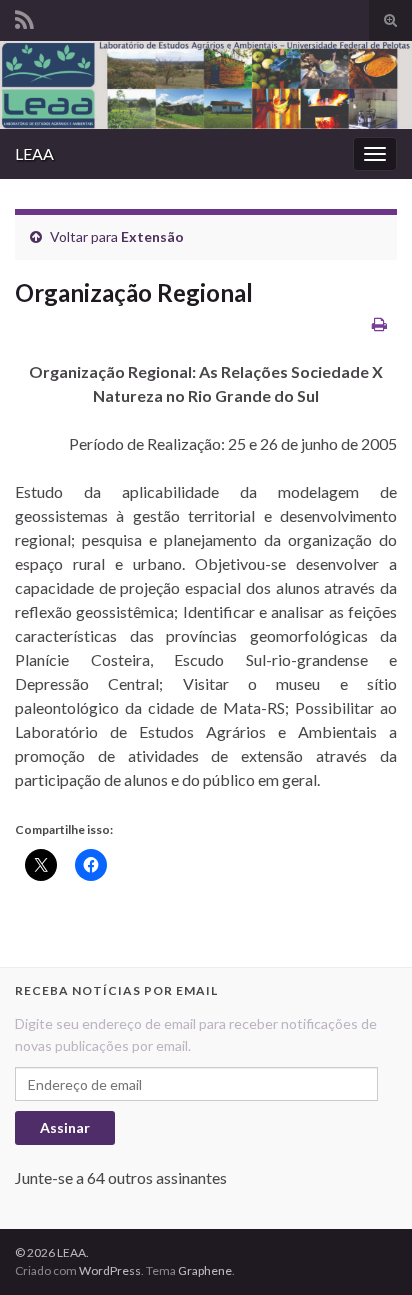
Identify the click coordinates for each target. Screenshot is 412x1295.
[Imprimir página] (379, 323)
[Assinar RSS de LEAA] (24, 16)
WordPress (110, 1270)
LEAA (34, 153)
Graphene (205, 1270)
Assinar (65, 1127)
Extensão (152, 236)
